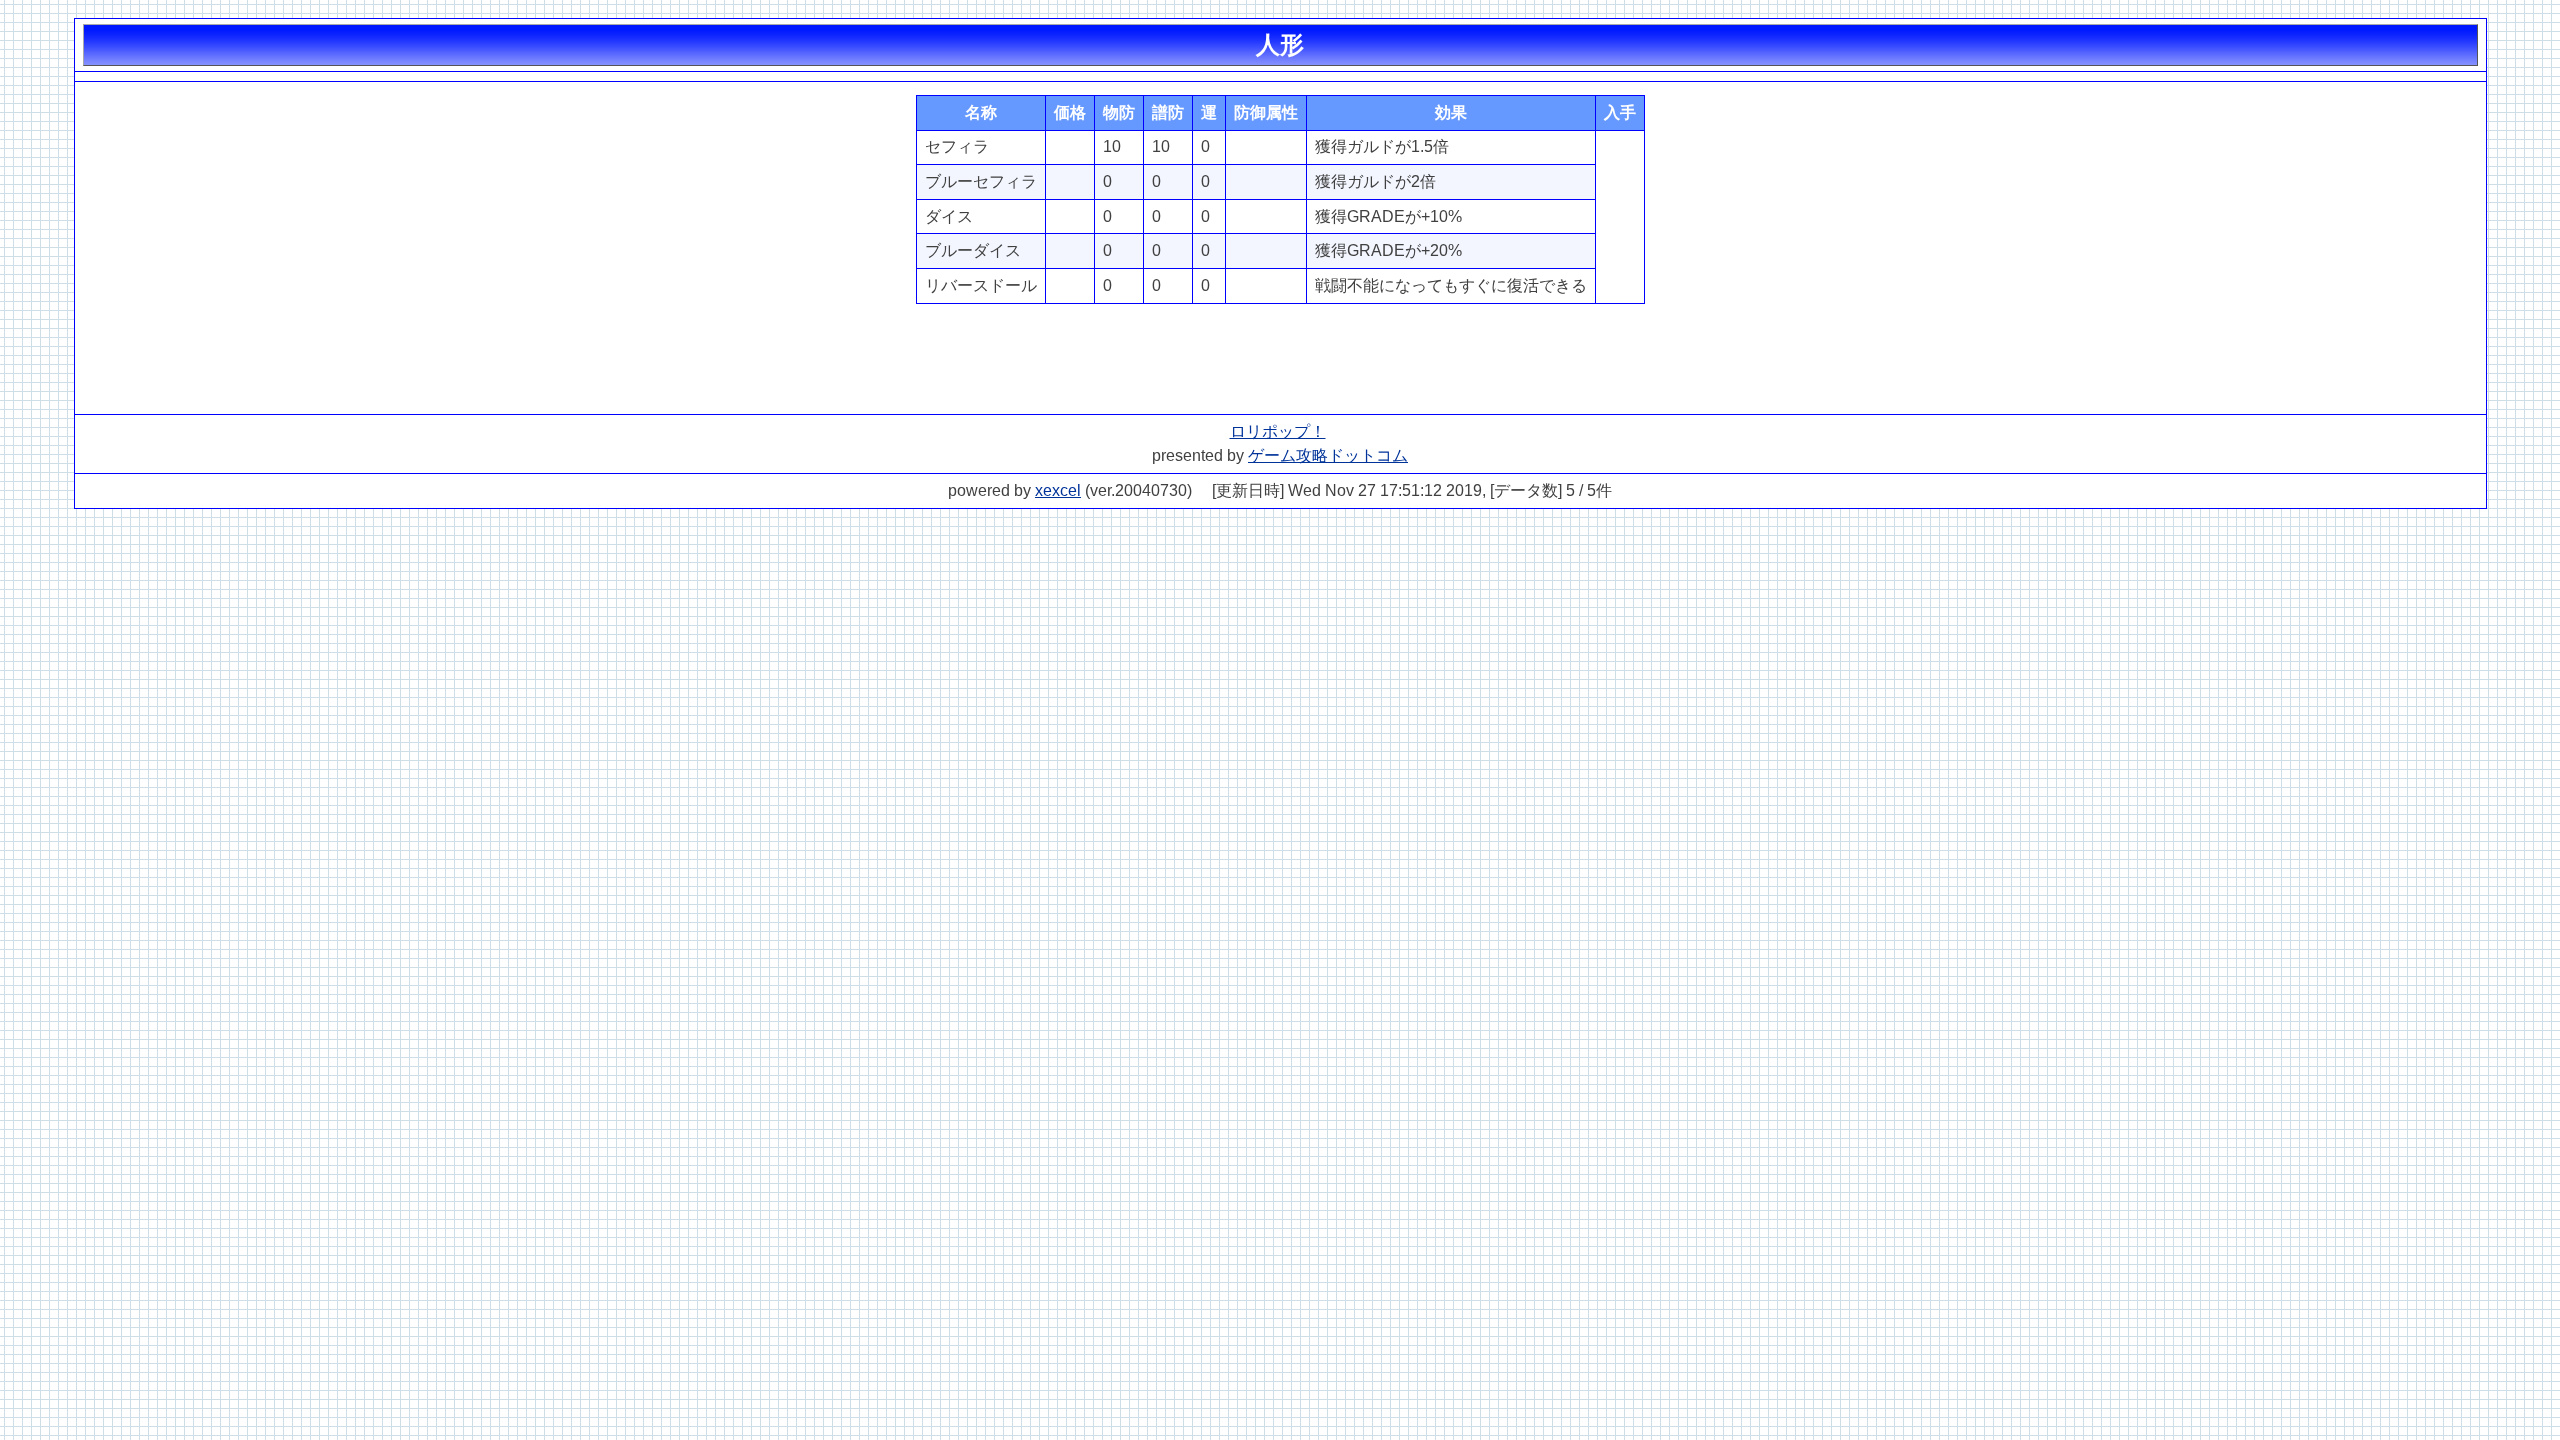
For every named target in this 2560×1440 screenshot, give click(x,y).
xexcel (1058, 490)
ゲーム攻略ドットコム (1328, 455)
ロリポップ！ (1278, 431)
